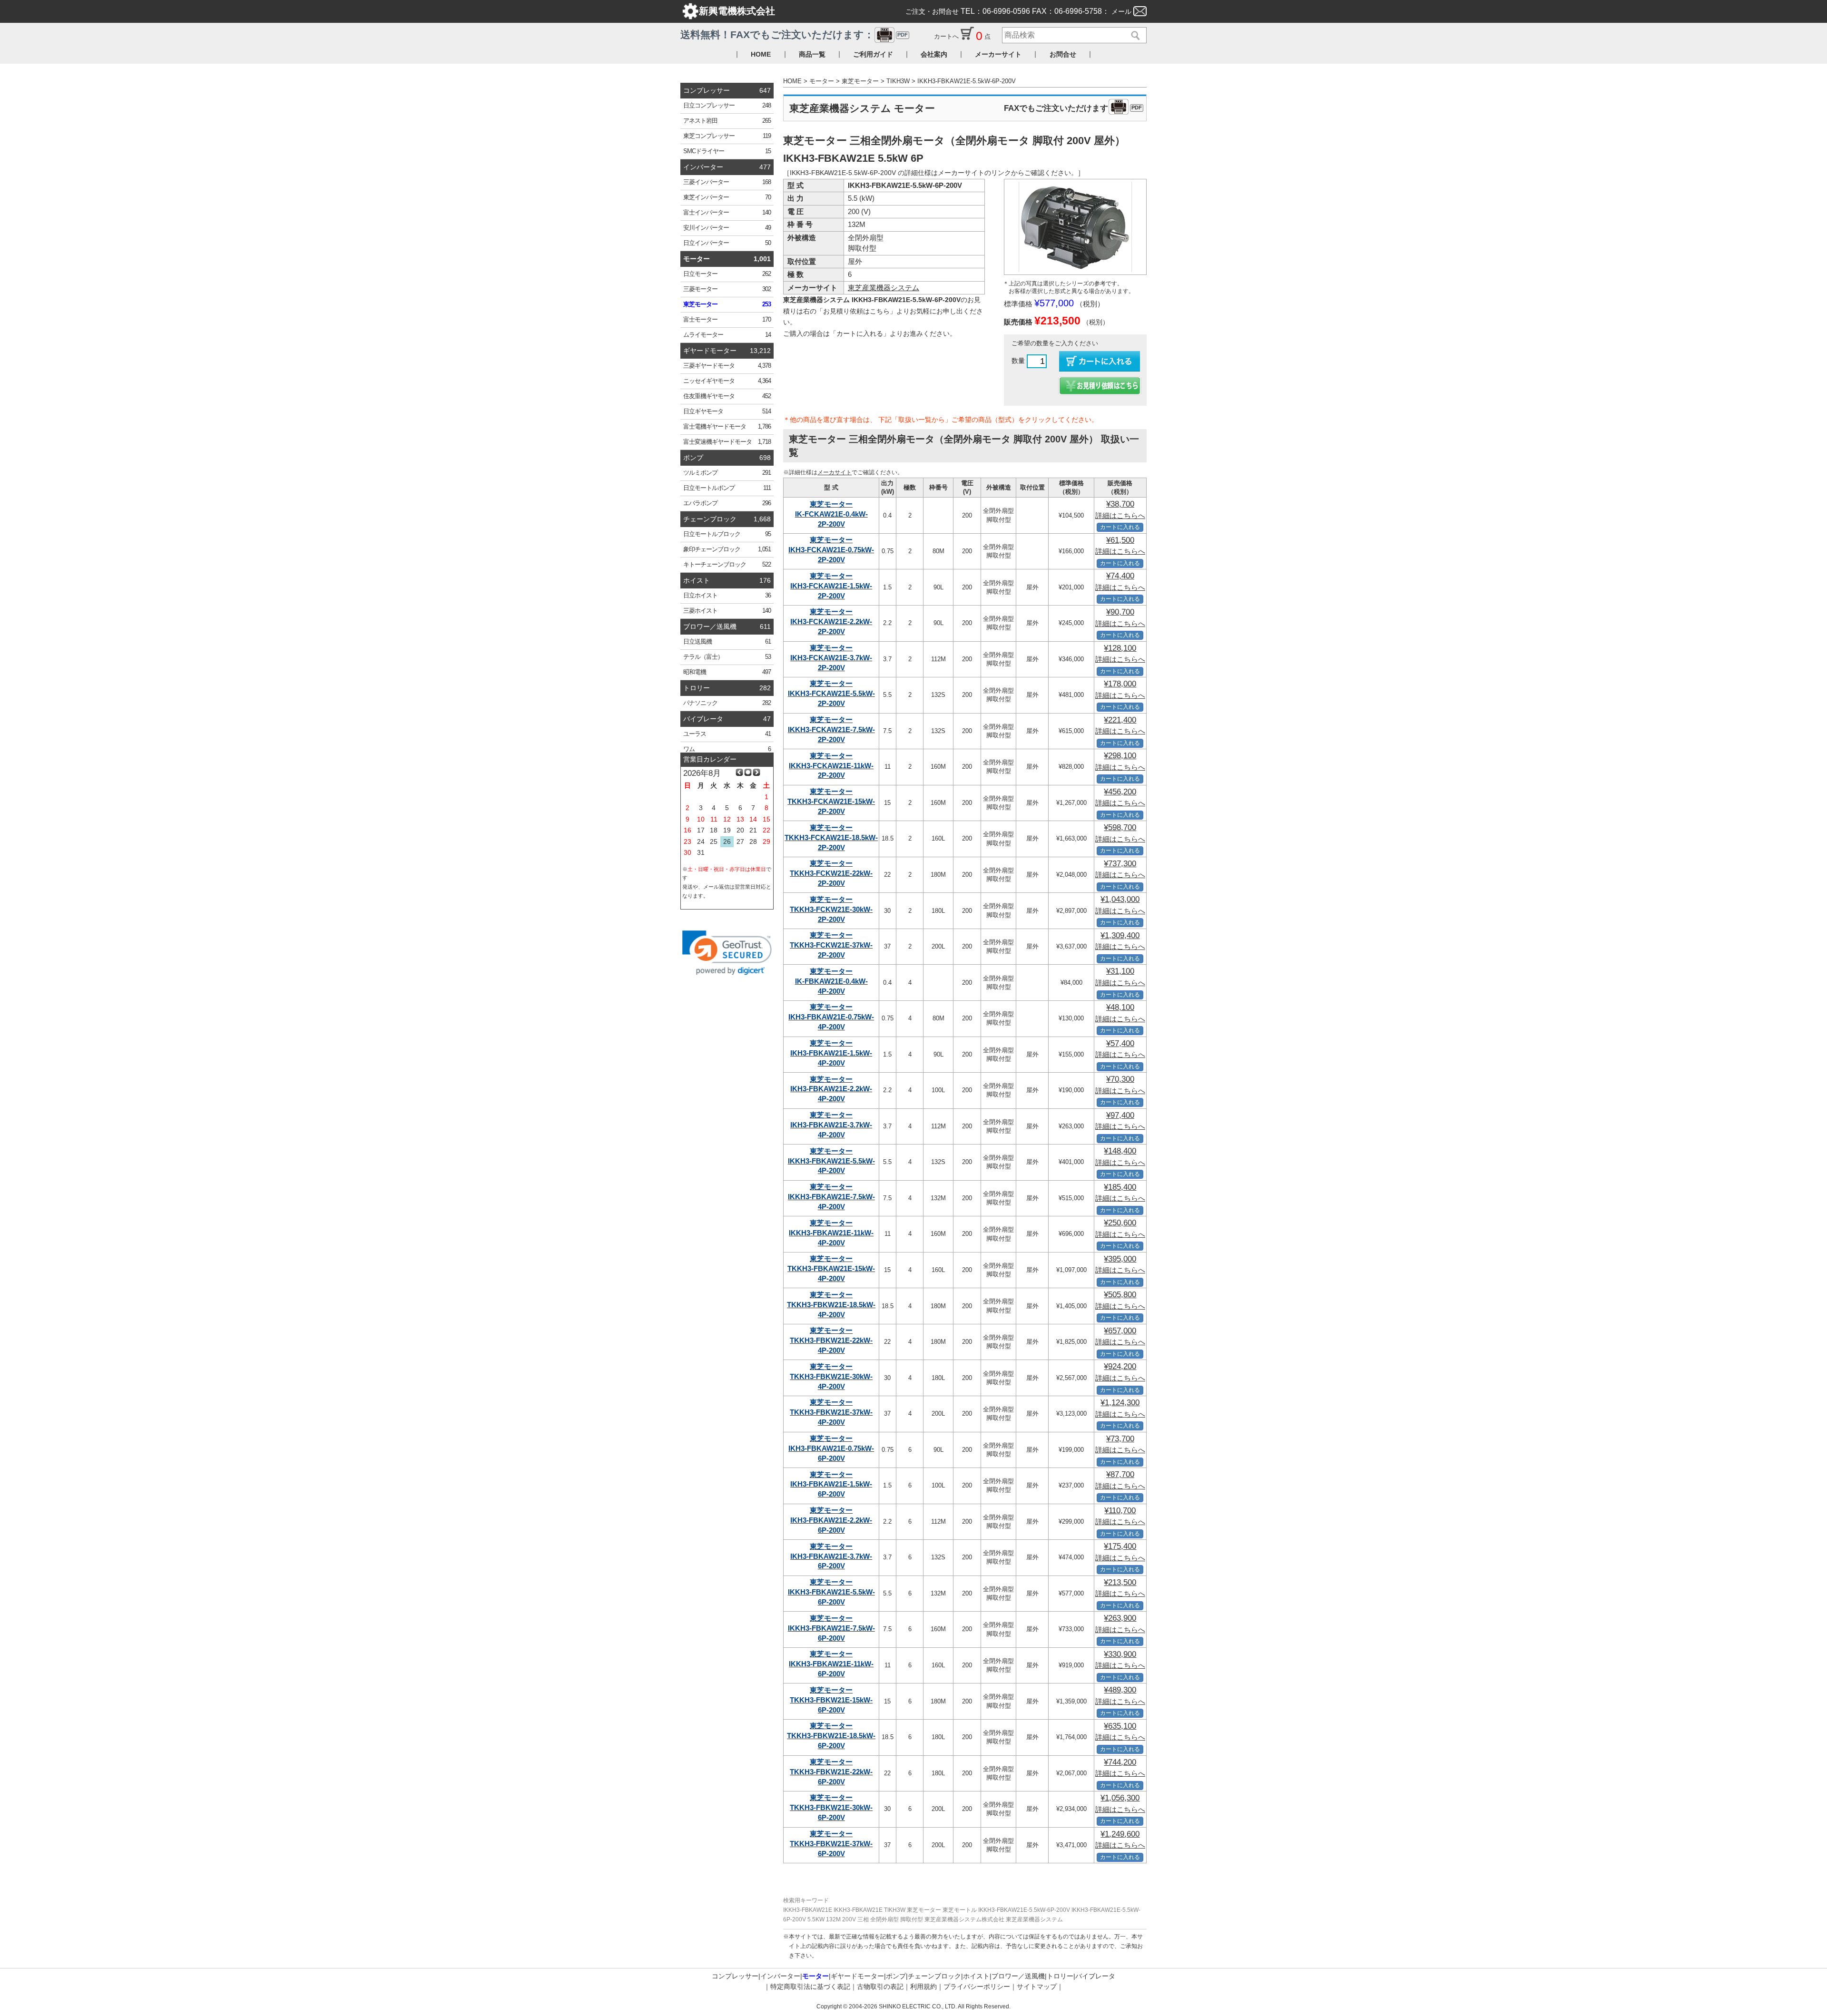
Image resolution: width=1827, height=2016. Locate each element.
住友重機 (727, 396)
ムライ (727, 335)
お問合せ (1063, 54)
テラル (727, 657)
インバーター (703, 167)
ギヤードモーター (710, 351)
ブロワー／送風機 (710, 626)
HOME (761, 54)
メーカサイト (835, 472)
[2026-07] (739, 773)
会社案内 (934, 54)
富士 (727, 213)
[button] (727, 953)
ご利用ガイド (873, 54)
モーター (697, 259)
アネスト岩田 (727, 121)
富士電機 (727, 427)
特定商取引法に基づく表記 (810, 1987)
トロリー (697, 688)
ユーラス (727, 734)
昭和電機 (727, 672)
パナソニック (727, 703)
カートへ (947, 36)
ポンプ (693, 458)
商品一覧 (812, 54)
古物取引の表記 (880, 1987)
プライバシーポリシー (977, 1987)
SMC (727, 151)
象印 (727, 549)
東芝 (727, 136)
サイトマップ (1037, 1987)
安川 (727, 228)
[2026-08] (748, 773)
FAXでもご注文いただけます (1073, 108)
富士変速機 (727, 442)
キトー (727, 565)
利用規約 (923, 1987)
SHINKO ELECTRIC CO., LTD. (917, 2006)
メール (1121, 11)
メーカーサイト (998, 54)
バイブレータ (703, 719)
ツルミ (727, 473)
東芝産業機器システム (884, 288)
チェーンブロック (710, 519)
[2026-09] (756, 773)
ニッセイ (727, 381)
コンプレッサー (707, 90)
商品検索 (1133, 36)
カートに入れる (1120, 527)
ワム (727, 749)
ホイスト (697, 580)
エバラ (727, 503)
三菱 (727, 182)
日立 (727, 106)
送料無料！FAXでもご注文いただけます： (794, 34)
